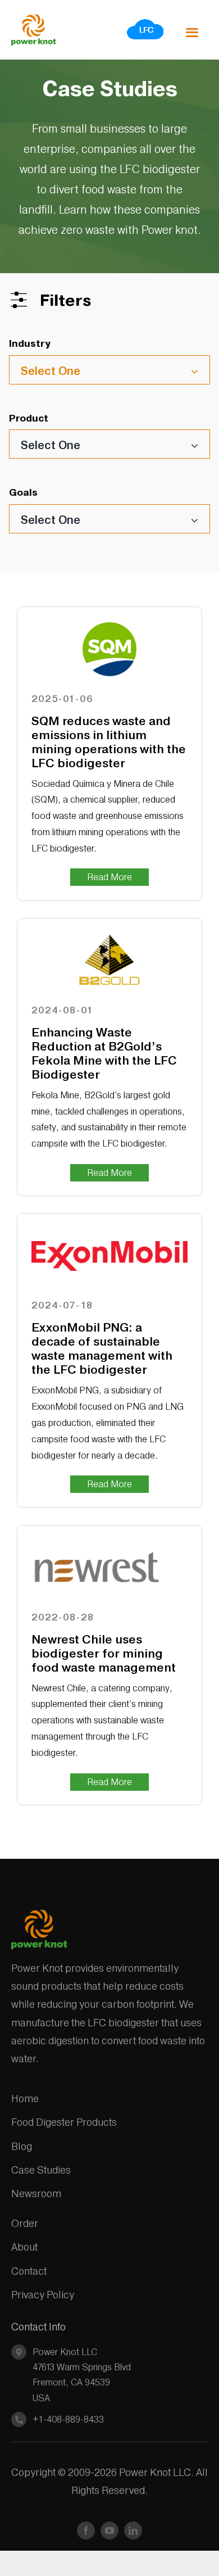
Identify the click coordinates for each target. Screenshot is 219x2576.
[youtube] (109, 2530)
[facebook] (86, 2530)
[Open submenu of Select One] (195, 372)
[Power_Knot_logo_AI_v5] (34, 19)
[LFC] (146, 22)
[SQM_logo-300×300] (109, 626)
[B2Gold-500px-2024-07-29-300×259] (109, 937)
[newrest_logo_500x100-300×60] (109, 1544)
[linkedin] (133, 2530)
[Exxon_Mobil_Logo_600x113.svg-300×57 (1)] (109, 1232)
